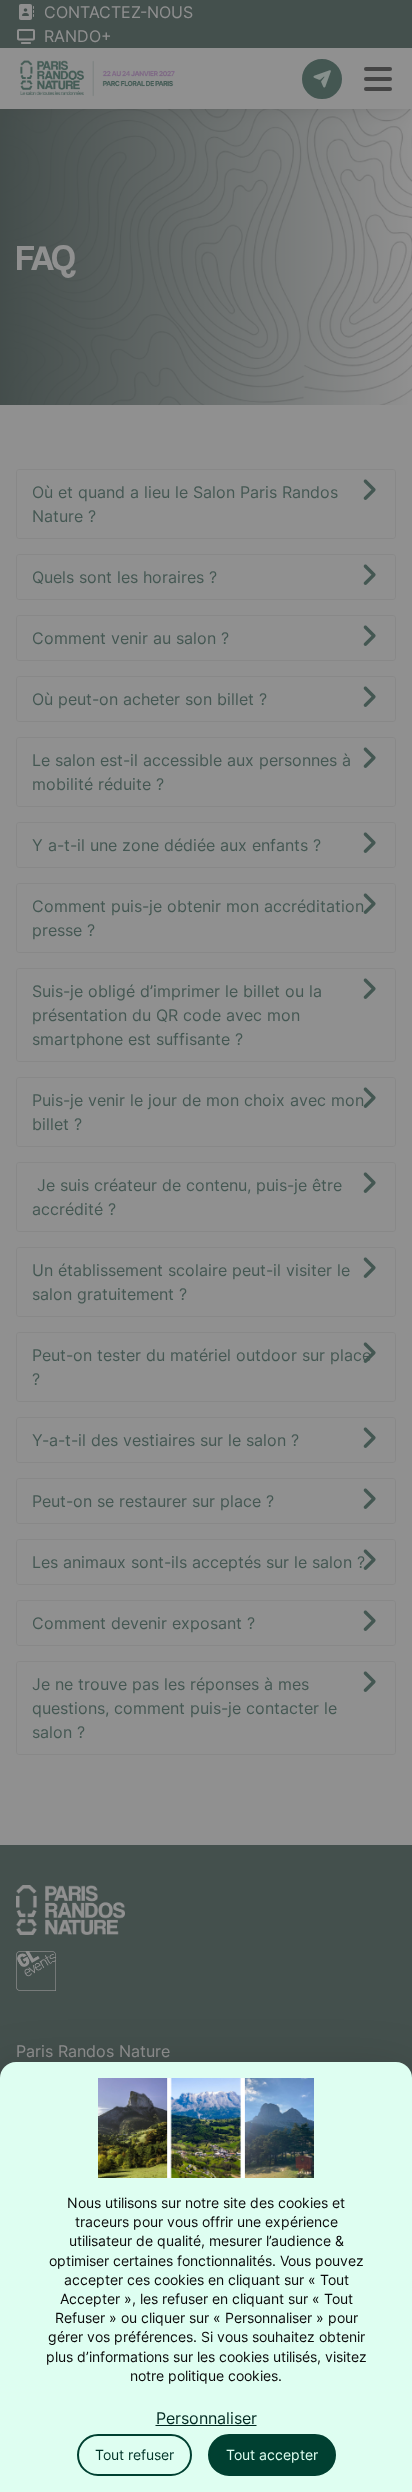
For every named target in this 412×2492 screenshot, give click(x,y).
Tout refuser (134, 2454)
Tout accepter (272, 2454)
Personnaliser (206, 2418)
